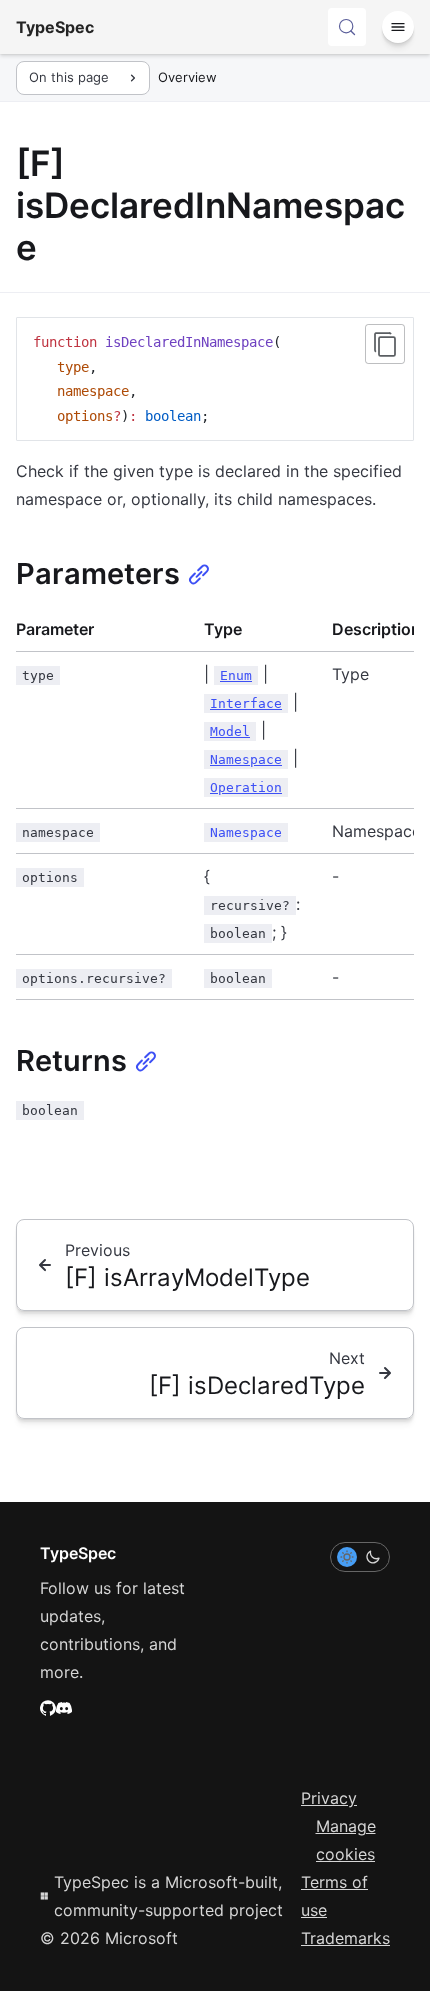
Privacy (329, 1798)
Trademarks (345, 1938)
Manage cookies (346, 1840)
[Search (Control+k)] (347, 27)
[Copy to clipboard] (385, 344)
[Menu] (398, 27)
